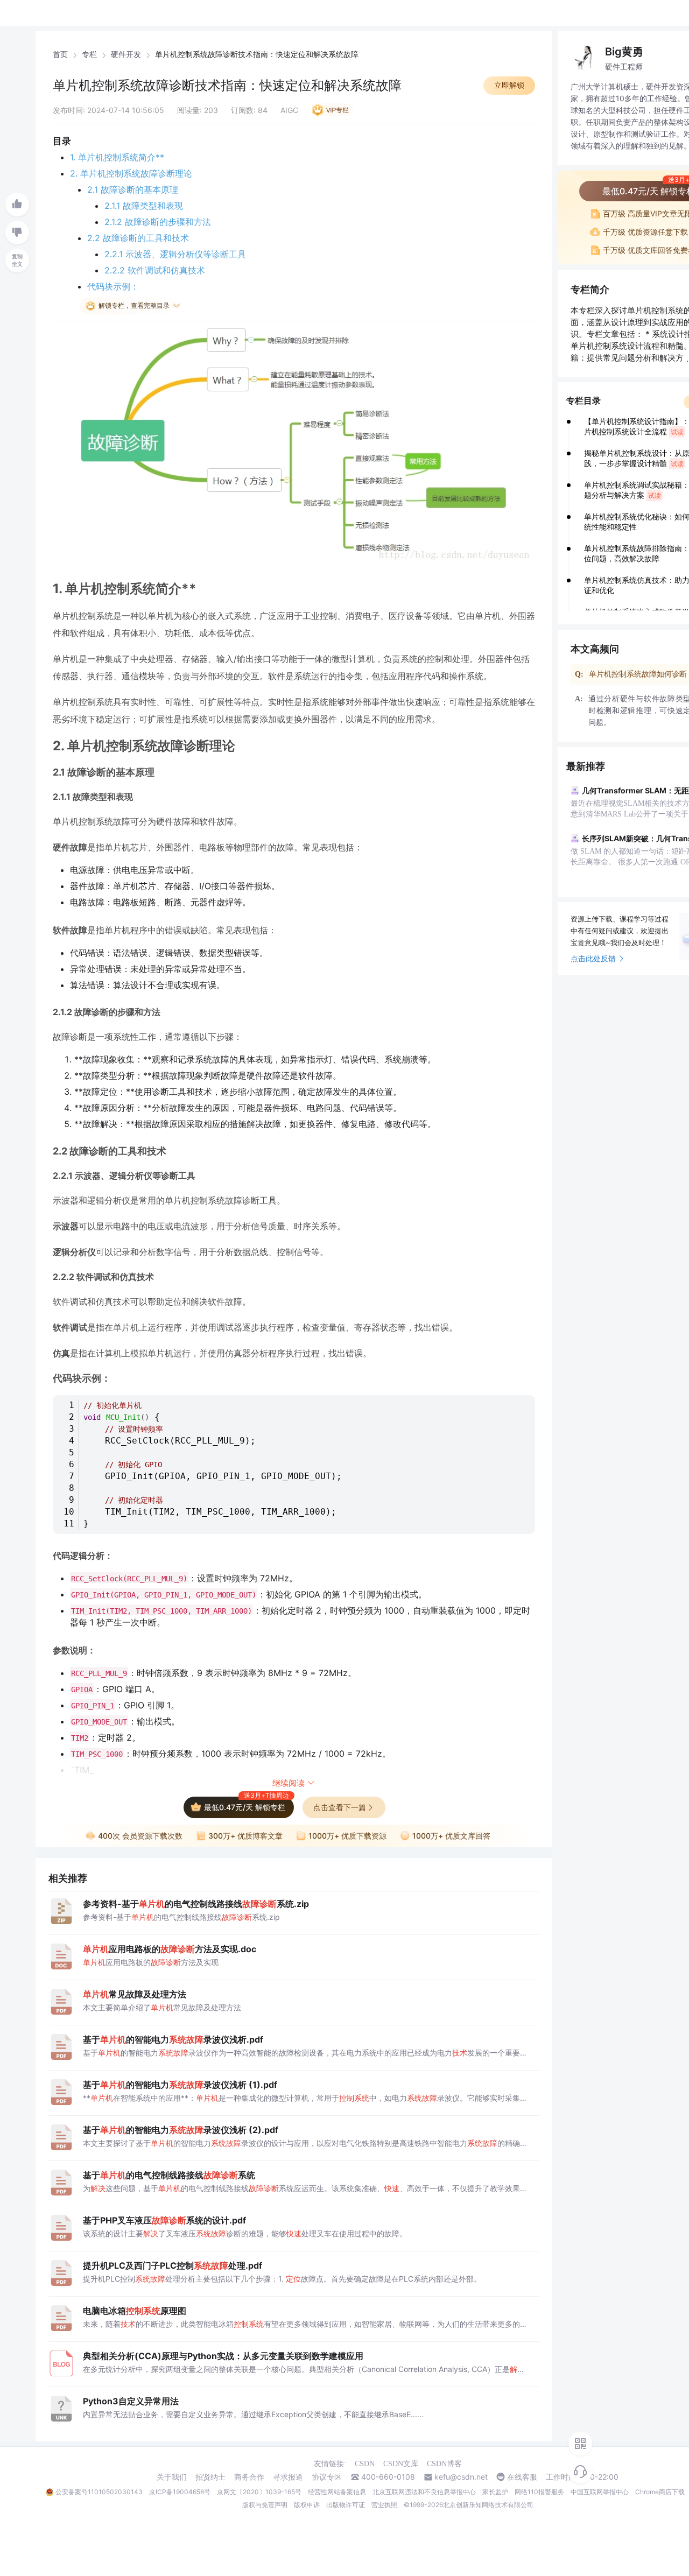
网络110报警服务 (539, 2492)
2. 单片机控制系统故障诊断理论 (131, 173)
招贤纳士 (210, 2477)
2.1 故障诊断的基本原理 (133, 189)
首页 (60, 54)
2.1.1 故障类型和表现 (144, 206)
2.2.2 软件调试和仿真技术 (155, 270)
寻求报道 (288, 2477)
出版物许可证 (346, 2505)
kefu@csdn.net (461, 2477)
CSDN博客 (444, 2464)
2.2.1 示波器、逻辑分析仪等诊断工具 (175, 254)
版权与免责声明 (265, 2505)
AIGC (289, 110)
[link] (60, 54)
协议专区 (327, 2477)
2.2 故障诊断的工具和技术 (138, 238)
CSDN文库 (401, 2464)
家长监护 (495, 2492)
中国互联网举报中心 (600, 2492)
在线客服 (522, 2477)
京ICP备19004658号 (180, 2492)
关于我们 (172, 2477)
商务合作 (249, 2477)
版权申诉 (307, 2505)
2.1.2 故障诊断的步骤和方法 (158, 222)
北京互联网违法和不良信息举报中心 (424, 2492)
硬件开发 (126, 54)
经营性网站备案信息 (337, 2492)
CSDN (365, 2464)
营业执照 (384, 2505)
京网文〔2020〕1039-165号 (259, 2492)
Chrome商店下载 (660, 2492)
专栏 (89, 54)
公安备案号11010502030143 (99, 2492)
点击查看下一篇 (340, 1807)
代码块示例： (113, 286)
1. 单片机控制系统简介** (117, 157)
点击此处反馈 (593, 958)
